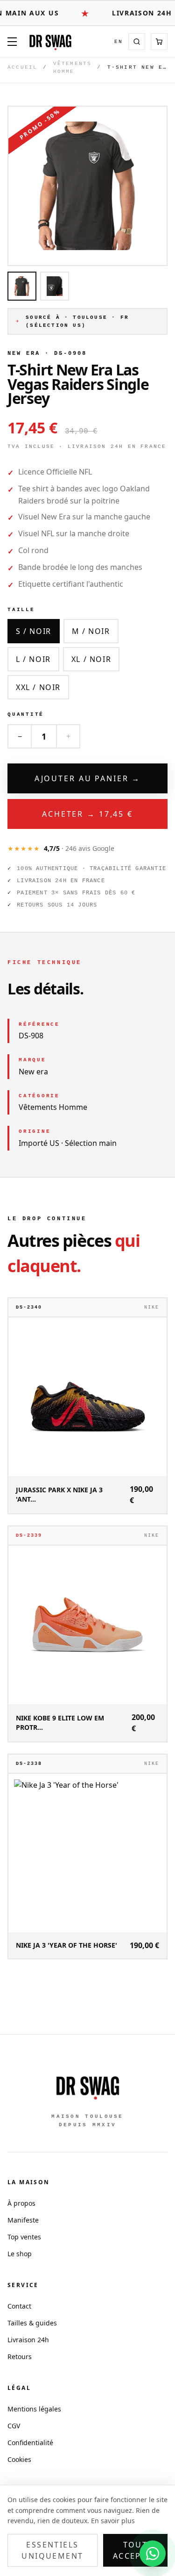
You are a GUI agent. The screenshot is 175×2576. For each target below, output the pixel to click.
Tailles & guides (32, 2323)
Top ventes (24, 2237)
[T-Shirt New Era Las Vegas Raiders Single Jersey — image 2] (55, 286)
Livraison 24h (28, 2340)
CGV (14, 2426)
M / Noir (91, 631)
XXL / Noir (38, 687)
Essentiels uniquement (52, 2550)
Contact (19, 2306)
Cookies (19, 2459)
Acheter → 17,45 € (87, 814)
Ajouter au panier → (88, 778)
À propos (21, 2203)
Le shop (20, 2254)
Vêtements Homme (73, 68)
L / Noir (33, 659)
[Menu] (12, 42)
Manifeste (23, 2220)
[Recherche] (137, 42)
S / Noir (34, 631)
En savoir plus (113, 2521)
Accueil (22, 67)
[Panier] (159, 42)
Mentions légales (34, 2409)
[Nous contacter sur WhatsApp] (153, 2554)
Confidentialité (30, 2443)
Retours (20, 2357)
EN (119, 42)
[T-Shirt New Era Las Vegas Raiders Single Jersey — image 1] (22, 286)
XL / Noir (91, 659)
